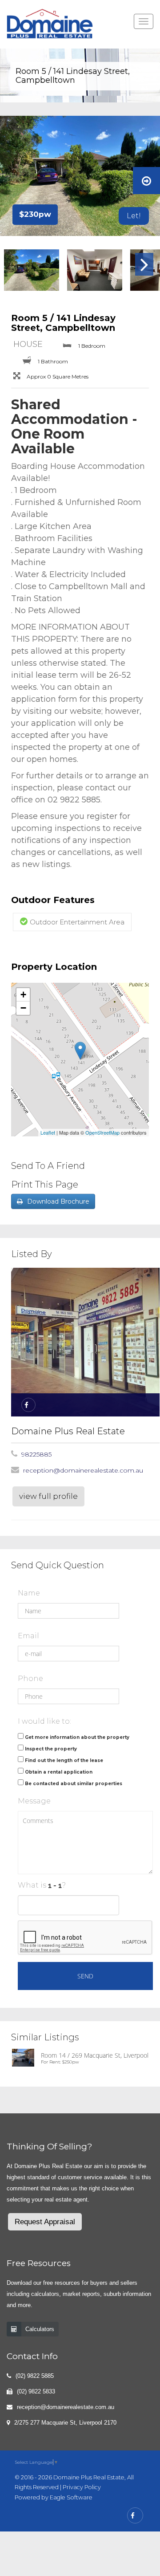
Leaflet (48, 1132)
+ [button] (23, 995)
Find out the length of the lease (64, 1760)
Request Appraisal (45, 2222)
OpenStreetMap (102, 1132)
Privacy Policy (82, 2487)
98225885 (36, 1454)
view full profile (48, 1496)
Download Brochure (58, 1201)
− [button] (23, 1008)
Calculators (40, 2329)
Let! (134, 216)
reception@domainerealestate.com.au (83, 1470)
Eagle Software (71, 2497)
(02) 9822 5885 (35, 2376)
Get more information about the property (77, 1737)
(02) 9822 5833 (36, 2391)
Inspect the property (51, 1749)
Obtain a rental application (59, 1772)
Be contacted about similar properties (74, 1784)
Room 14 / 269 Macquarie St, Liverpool (95, 2055)
